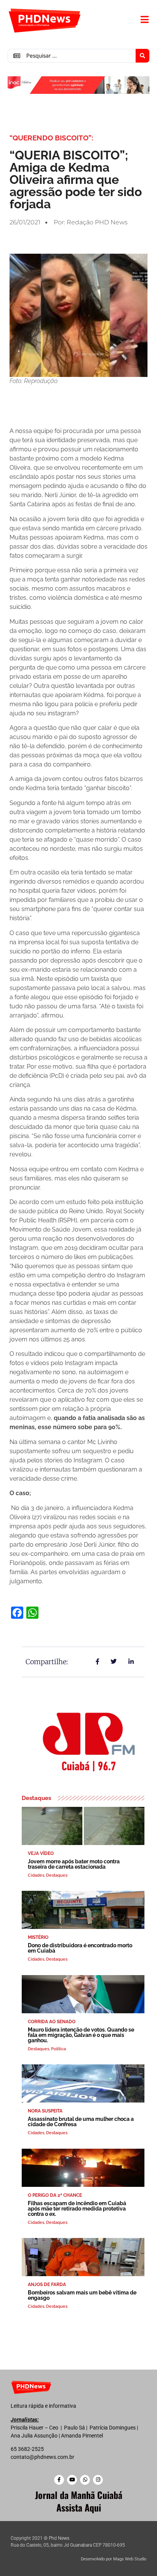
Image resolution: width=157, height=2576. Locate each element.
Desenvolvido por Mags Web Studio (114, 2559)
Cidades (36, 1875)
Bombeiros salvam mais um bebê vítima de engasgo (82, 2295)
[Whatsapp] (85, 2480)
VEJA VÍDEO (41, 1853)
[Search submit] (143, 56)
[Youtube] (72, 2480)
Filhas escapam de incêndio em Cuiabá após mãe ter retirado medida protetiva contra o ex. (77, 2209)
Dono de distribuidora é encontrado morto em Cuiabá (80, 1948)
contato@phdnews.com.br (42, 2457)
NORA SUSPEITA (45, 2111)
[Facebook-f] (59, 2480)
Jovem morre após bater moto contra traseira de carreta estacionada (74, 1864)
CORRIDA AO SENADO (52, 2022)
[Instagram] (98, 2480)
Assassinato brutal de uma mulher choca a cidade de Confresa (81, 2122)
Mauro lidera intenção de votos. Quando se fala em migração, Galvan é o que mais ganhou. (81, 2035)
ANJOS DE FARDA (47, 2285)
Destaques (57, 1875)
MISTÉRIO (38, 1937)
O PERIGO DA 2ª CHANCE (55, 2195)
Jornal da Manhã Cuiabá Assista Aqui (79, 2501)
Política (58, 2049)
